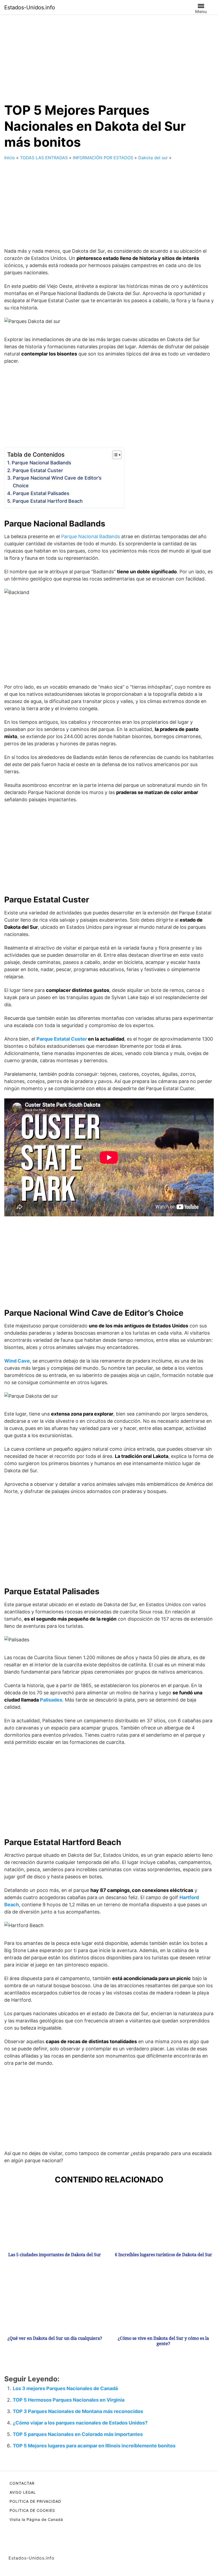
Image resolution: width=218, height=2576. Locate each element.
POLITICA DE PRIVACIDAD (35, 2501)
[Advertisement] (109, 54)
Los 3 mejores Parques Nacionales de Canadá (65, 2388)
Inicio (10, 158)
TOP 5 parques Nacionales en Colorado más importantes (78, 2434)
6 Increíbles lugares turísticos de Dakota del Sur (163, 2255)
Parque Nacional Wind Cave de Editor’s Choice (57, 482)
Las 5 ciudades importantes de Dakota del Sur (55, 2255)
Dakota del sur (153, 158)
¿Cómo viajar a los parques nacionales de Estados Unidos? (80, 2423)
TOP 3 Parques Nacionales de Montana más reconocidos (78, 2411)
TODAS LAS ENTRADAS (44, 158)
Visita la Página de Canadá (36, 2519)
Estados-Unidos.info (30, 7)
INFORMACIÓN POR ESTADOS (103, 158)
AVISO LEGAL (23, 2492)
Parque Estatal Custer (38, 470)
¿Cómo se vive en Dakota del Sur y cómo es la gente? (163, 2341)
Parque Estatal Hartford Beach (48, 501)
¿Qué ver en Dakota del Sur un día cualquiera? (55, 2338)
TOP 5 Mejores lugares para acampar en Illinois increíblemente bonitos (94, 2446)
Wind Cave (17, 1361)
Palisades (51, 1700)
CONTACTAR (22, 2483)
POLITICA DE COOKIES (32, 2510)
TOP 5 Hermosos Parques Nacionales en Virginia (69, 2400)
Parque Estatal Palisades (41, 493)
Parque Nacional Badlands (41, 463)
